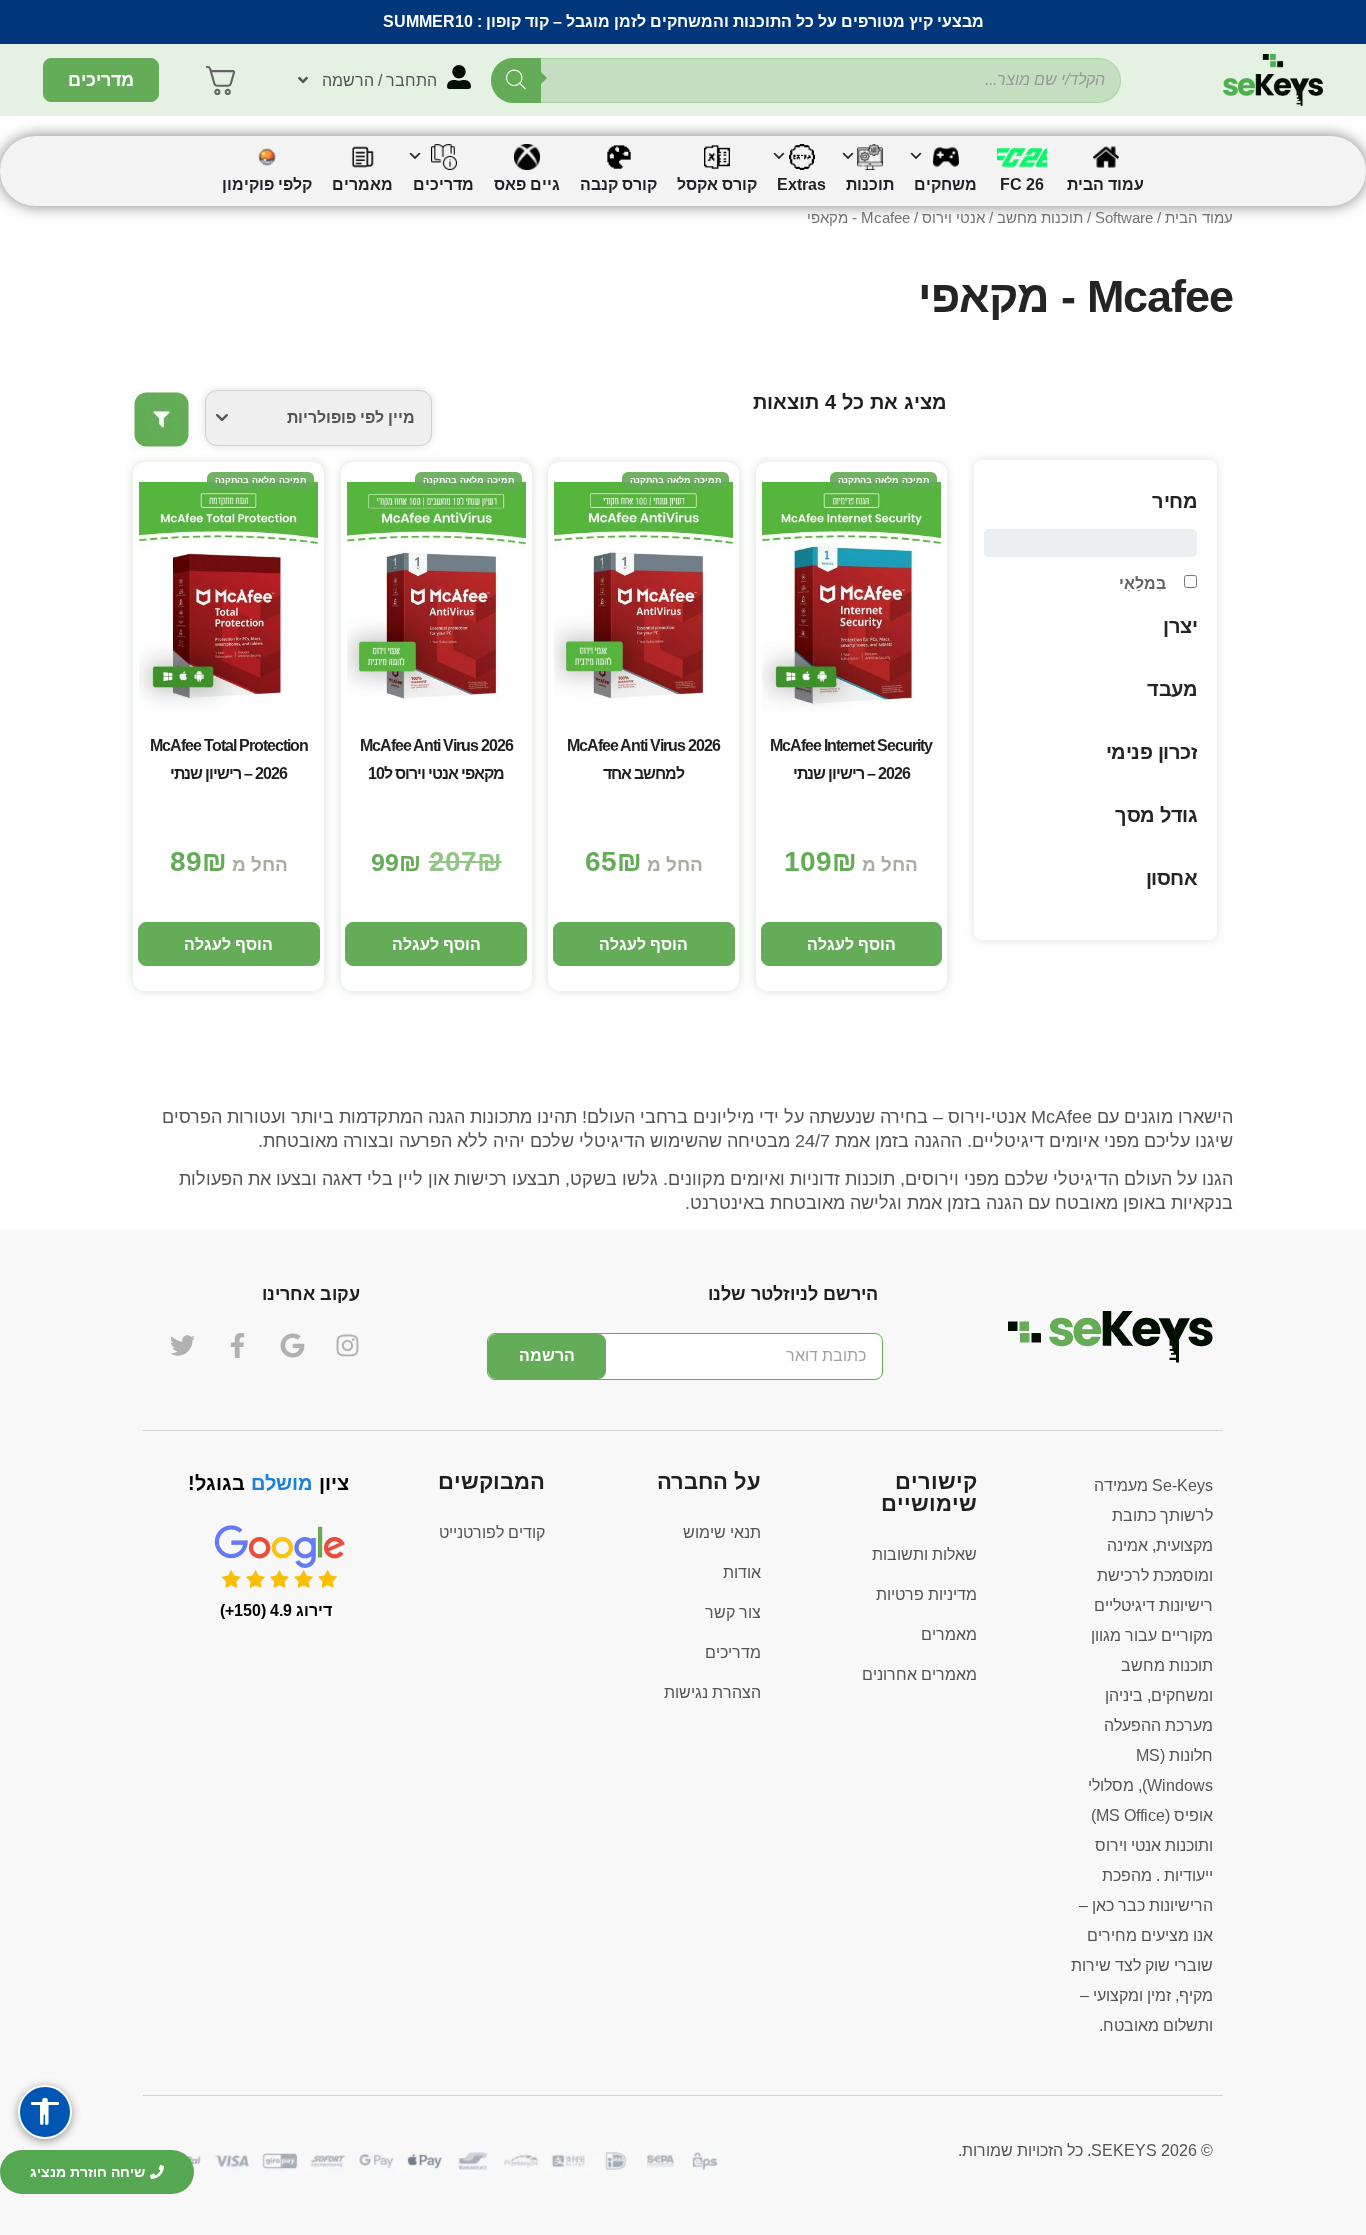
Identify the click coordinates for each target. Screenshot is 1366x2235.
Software (1124, 218)
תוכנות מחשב (1040, 218)
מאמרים (949, 1634)
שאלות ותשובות (924, 1554)
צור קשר (733, 1612)
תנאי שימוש (722, 1532)
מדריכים (733, 1652)
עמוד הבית (1199, 218)
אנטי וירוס (953, 218)
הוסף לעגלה (851, 944)
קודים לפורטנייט (492, 1532)
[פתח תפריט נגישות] (45, 2112)
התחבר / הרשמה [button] (379, 80)
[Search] (516, 80)
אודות (742, 1572)
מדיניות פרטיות (926, 1594)
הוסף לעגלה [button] (436, 944)
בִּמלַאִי (1142, 583)
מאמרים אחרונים (919, 1674)
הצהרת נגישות (712, 1692)
